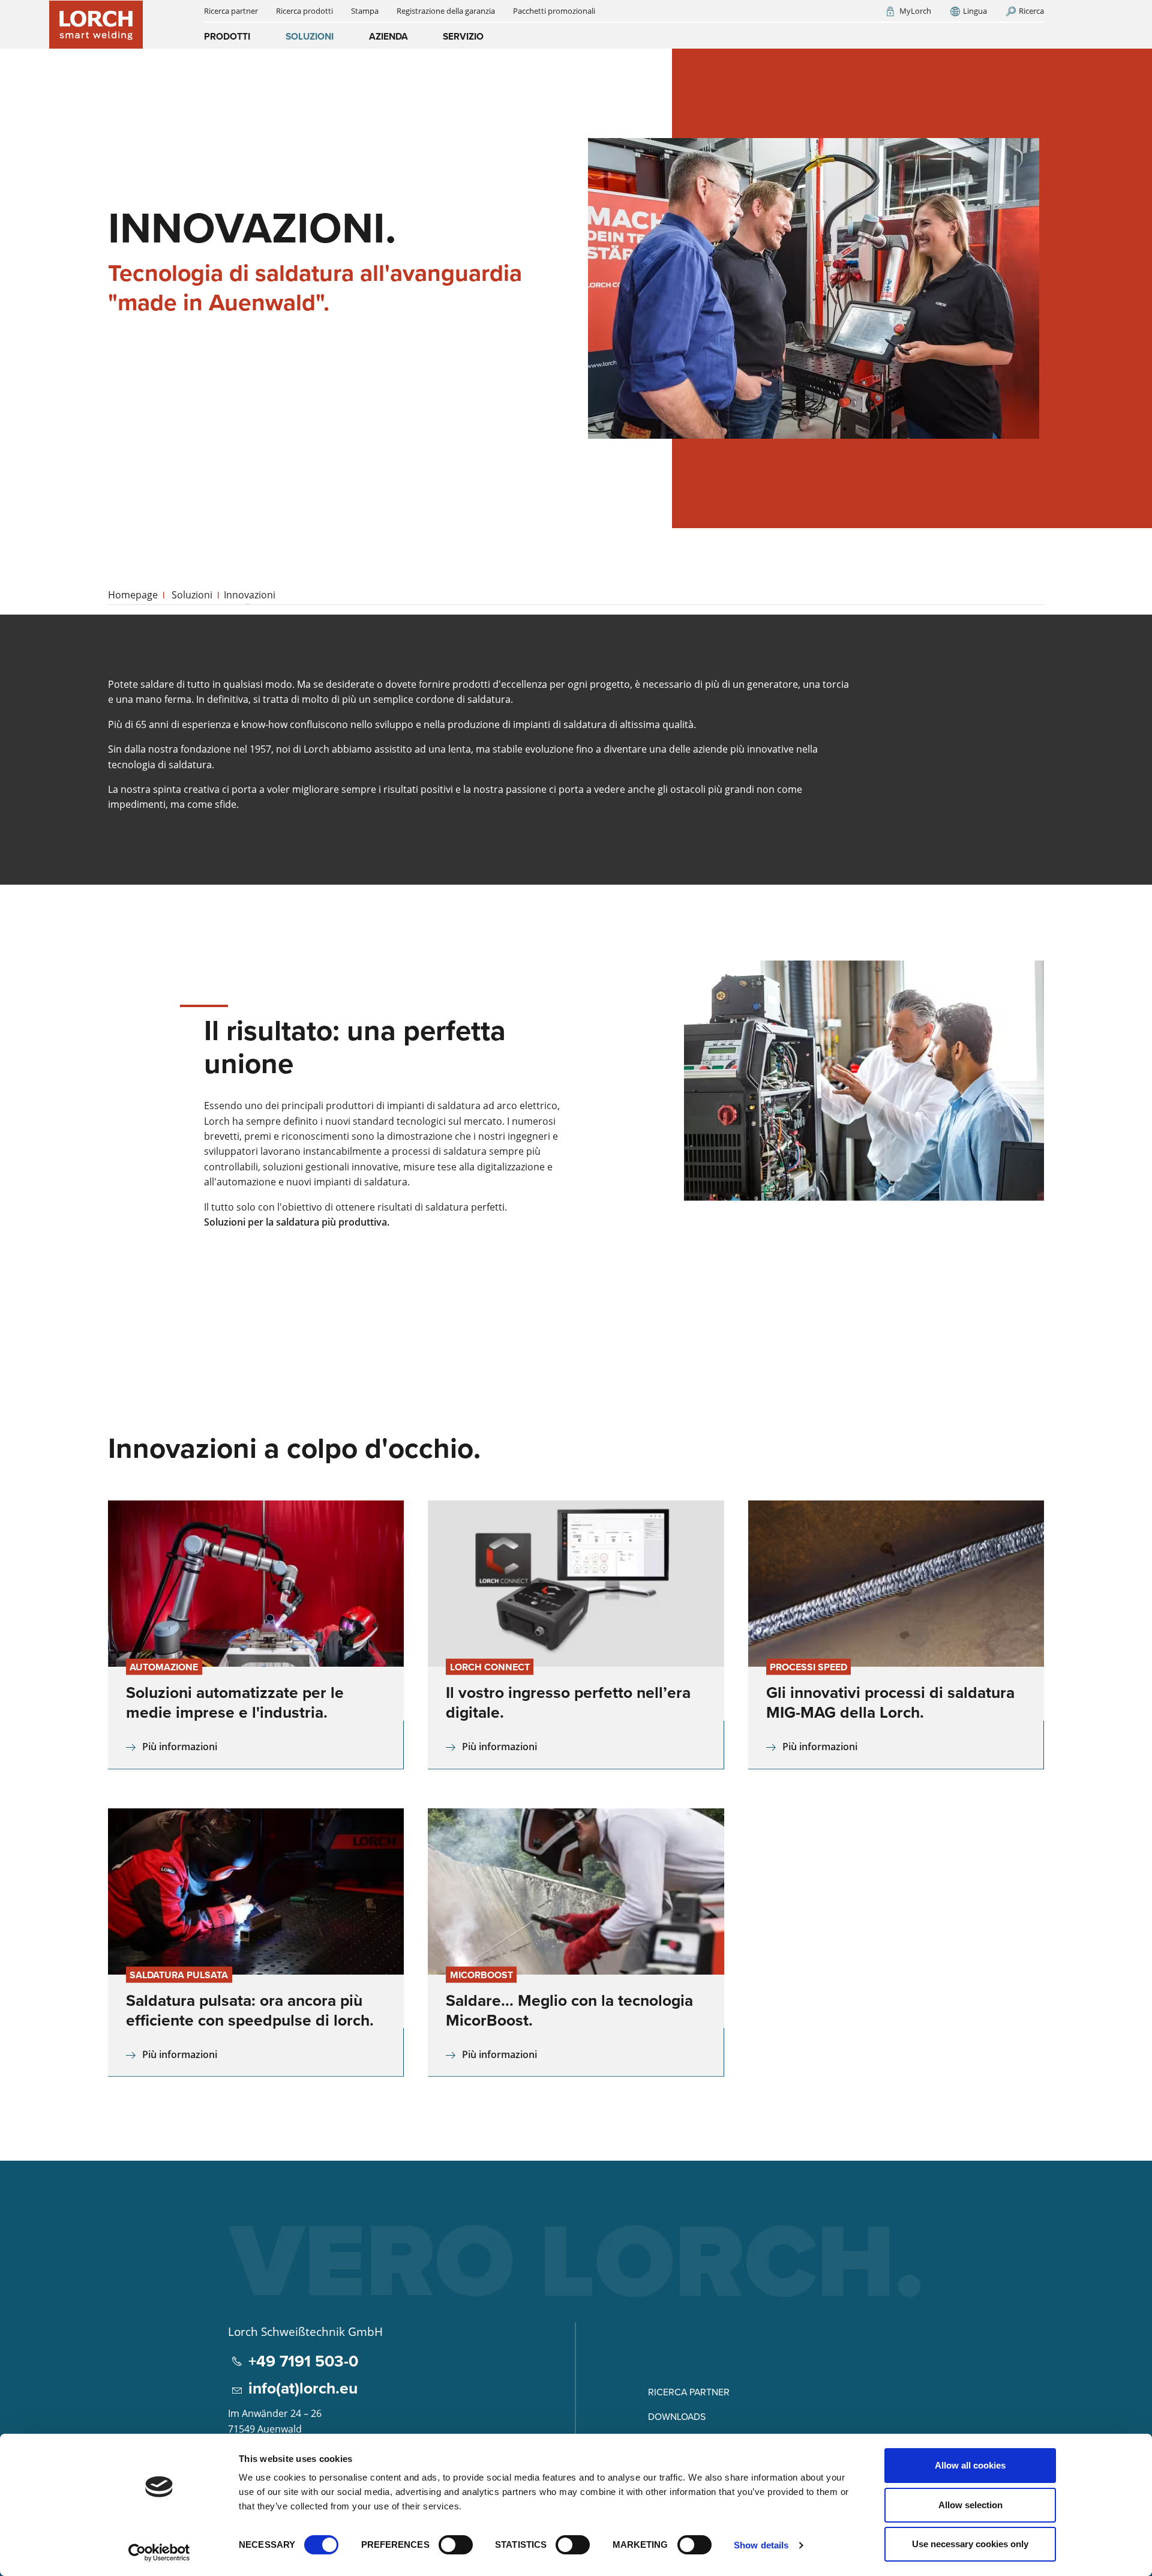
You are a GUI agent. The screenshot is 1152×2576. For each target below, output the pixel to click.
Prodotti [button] (227, 36)
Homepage (133, 595)
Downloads (677, 2416)
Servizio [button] (463, 36)
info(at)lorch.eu (303, 2388)
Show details (761, 2545)
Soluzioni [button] (310, 36)
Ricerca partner (689, 2392)
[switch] (456, 2545)
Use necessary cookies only (970, 2544)
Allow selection (970, 2505)
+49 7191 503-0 (303, 2361)
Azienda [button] (388, 36)
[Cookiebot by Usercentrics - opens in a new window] (159, 2553)
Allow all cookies (970, 2465)
